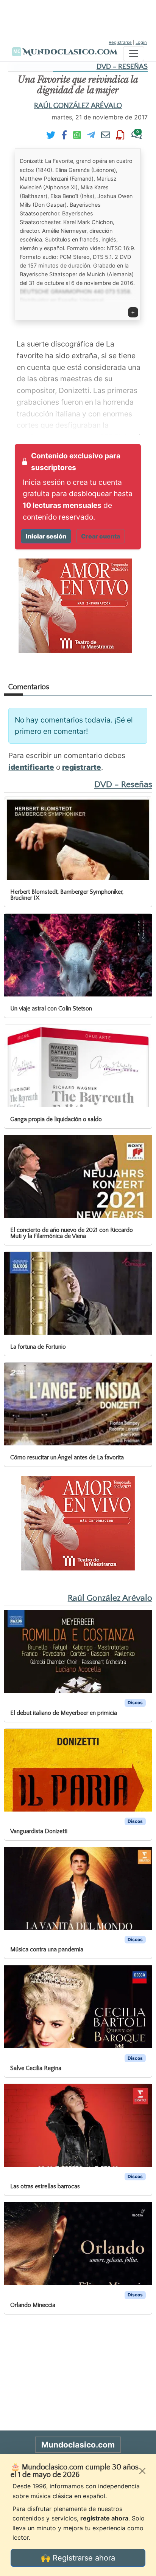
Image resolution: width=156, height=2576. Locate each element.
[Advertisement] (78, 19)
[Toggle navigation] (134, 54)
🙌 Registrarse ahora (78, 2558)
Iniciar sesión (46, 536)
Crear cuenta (101, 536)
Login (141, 42)
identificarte (31, 767)
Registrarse (120, 42)
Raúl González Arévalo (78, 106)
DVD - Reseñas (122, 67)
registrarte (82, 767)
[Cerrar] (142, 2471)
